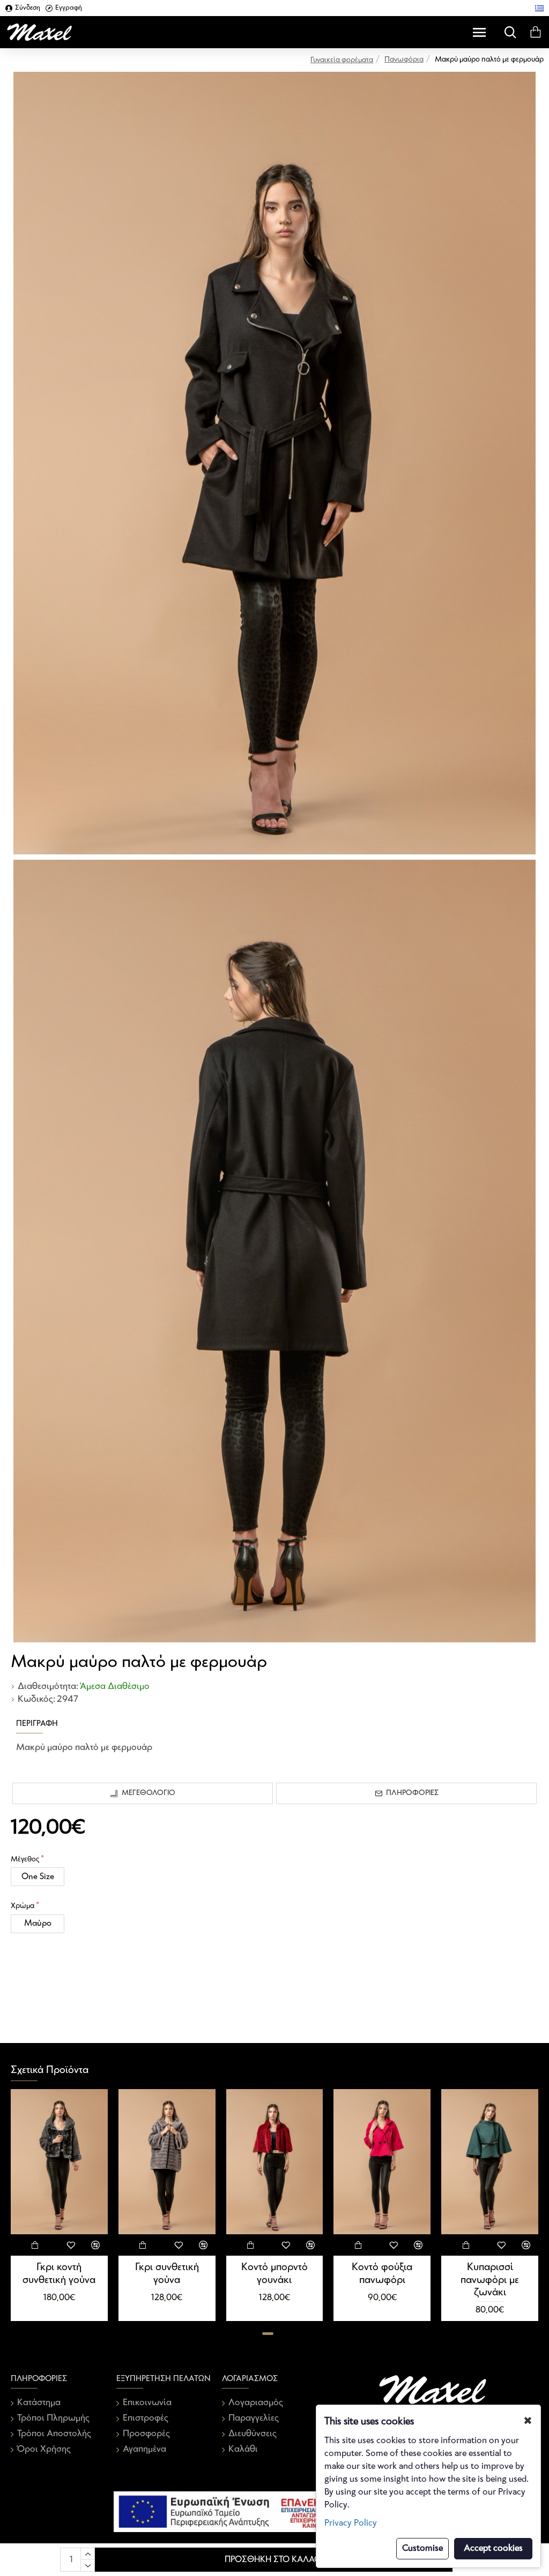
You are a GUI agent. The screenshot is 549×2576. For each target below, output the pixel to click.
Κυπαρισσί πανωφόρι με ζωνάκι (490, 2280)
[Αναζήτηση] (507, 32)
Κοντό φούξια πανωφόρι (382, 2273)
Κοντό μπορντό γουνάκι (274, 2273)
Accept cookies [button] (493, 2548)
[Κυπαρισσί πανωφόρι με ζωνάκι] (490, 2162)
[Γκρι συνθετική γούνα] (167, 2162)
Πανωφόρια (404, 60)
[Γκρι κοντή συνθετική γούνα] (59, 2162)
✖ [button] (528, 2421)
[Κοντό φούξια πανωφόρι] (382, 2162)
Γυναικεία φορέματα (342, 60)
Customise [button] (422, 2548)
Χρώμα (23, 1906)
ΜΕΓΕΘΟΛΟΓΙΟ (149, 1793)
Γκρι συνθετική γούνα (167, 2273)
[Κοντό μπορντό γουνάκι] (275, 2162)
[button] (268, 2334)
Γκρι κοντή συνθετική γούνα (59, 2273)
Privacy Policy (351, 2523)
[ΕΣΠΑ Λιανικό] (274, 2512)
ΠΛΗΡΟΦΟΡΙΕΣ (412, 1793)
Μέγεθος (25, 1860)
